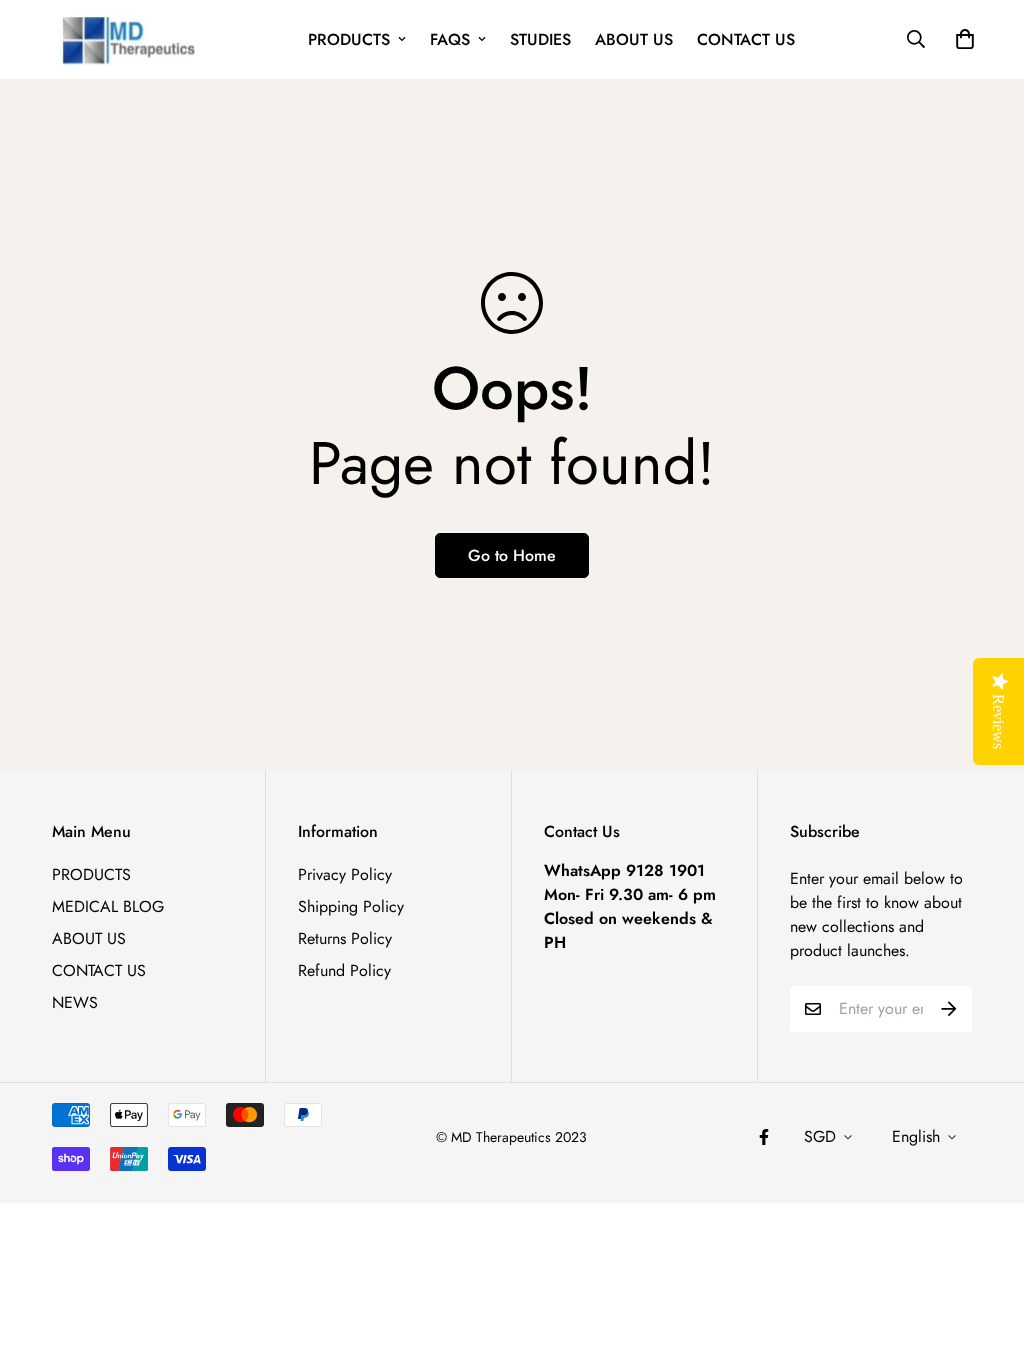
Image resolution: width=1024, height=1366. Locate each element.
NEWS (75, 1002)
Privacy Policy (345, 874)
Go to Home (512, 555)
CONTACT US (746, 39)
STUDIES (540, 39)
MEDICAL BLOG (108, 906)
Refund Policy (344, 970)
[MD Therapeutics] (124, 39)
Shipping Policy (351, 906)
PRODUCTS (349, 39)
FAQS (450, 39)
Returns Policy (345, 938)
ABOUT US (634, 39)
